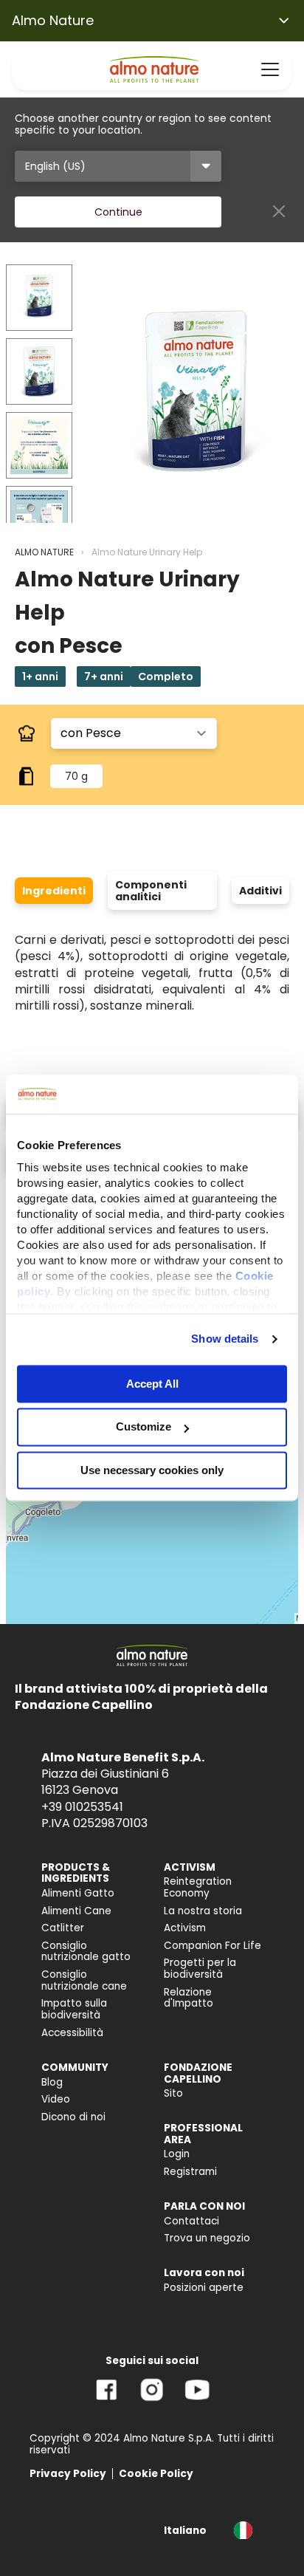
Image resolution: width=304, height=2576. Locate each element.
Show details (225, 1339)
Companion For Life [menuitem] (213, 1946)
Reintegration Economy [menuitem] (198, 1887)
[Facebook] (107, 2401)
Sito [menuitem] (173, 2093)
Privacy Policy (68, 2474)
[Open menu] (270, 69)
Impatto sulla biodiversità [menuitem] (74, 2009)
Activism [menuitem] (185, 1928)
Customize (144, 1427)
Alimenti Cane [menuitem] (76, 1911)
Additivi (260, 891)
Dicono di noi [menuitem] (73, 2117)
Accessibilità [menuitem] (72, 2033)
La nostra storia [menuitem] (203, 1911)
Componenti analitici (151, 891)
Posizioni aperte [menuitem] (204, 2288)
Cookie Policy (156, 2474)
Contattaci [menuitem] (191, 2221)
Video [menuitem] (56, 2099)
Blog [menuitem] (52, 2082)
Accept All (152, 1384)
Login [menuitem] (177, 2154)
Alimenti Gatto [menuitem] (78, 1893)
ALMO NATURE (44, 552)
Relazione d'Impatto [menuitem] (189, 1998)
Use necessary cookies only (152, 1470)
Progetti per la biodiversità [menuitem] (200, 1969)
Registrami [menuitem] (190, 2172)
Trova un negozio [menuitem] (207, 2238)
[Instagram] (152, 2401)
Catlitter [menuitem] (63, 1928)
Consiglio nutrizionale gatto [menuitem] (86, 1952)
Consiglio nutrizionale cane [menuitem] (84, 1980)
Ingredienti (54, 891)
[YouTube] (197, 2401)
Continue (118, 212)
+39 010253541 (82, 1807)
